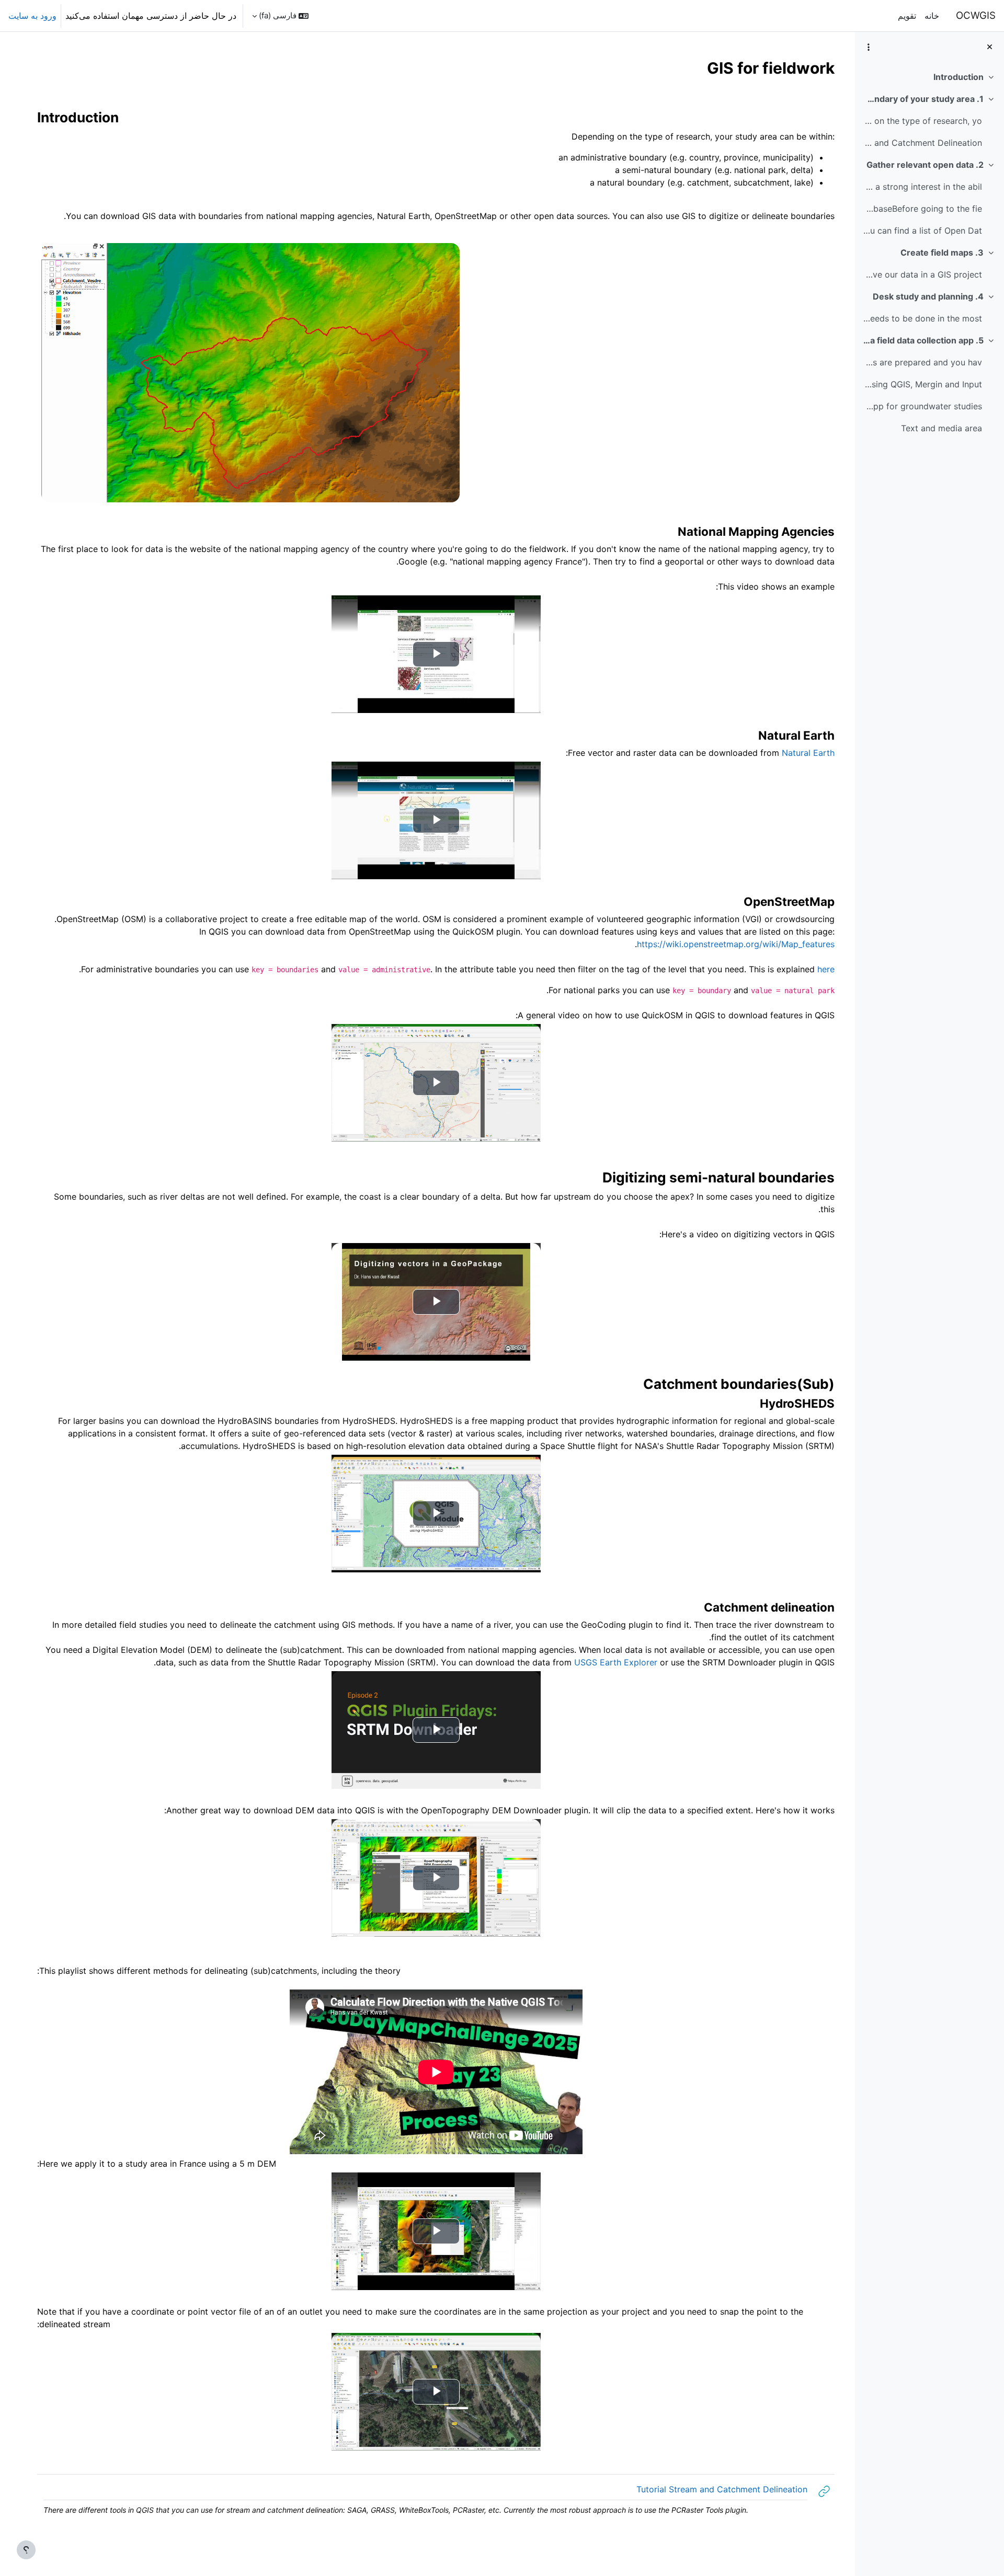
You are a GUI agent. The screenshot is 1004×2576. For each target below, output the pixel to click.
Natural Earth (808, 753)
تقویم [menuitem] (907, 16)
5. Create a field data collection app (923, 340)
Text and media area (942, 428)
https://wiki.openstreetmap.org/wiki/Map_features (736, 944)
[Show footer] (26, 2550)
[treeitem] (929, 77)
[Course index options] (869, 47)
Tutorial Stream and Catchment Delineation (922, 143)
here (826, 969)
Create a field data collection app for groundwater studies (922, 406)
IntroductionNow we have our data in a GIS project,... (922, 274)
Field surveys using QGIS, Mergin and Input (922, 384)
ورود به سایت (32, 16)
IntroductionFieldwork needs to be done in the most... (922, 318)
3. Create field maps (942, 252)
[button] (280, 16)
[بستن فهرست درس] (990, 47)
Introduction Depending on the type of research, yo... (922, 121)
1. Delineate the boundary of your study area (923, 99)
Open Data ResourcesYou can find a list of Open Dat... (922, 231)
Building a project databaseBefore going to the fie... (922, 209)
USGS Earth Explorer (616, 1662)
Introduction (959, 77)
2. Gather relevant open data (925, 165)
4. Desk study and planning (928, 296)
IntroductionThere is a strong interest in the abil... (922, 187)
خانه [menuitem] (932, 16)
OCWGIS (976, 15)
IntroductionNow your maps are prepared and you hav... (922, 362)
